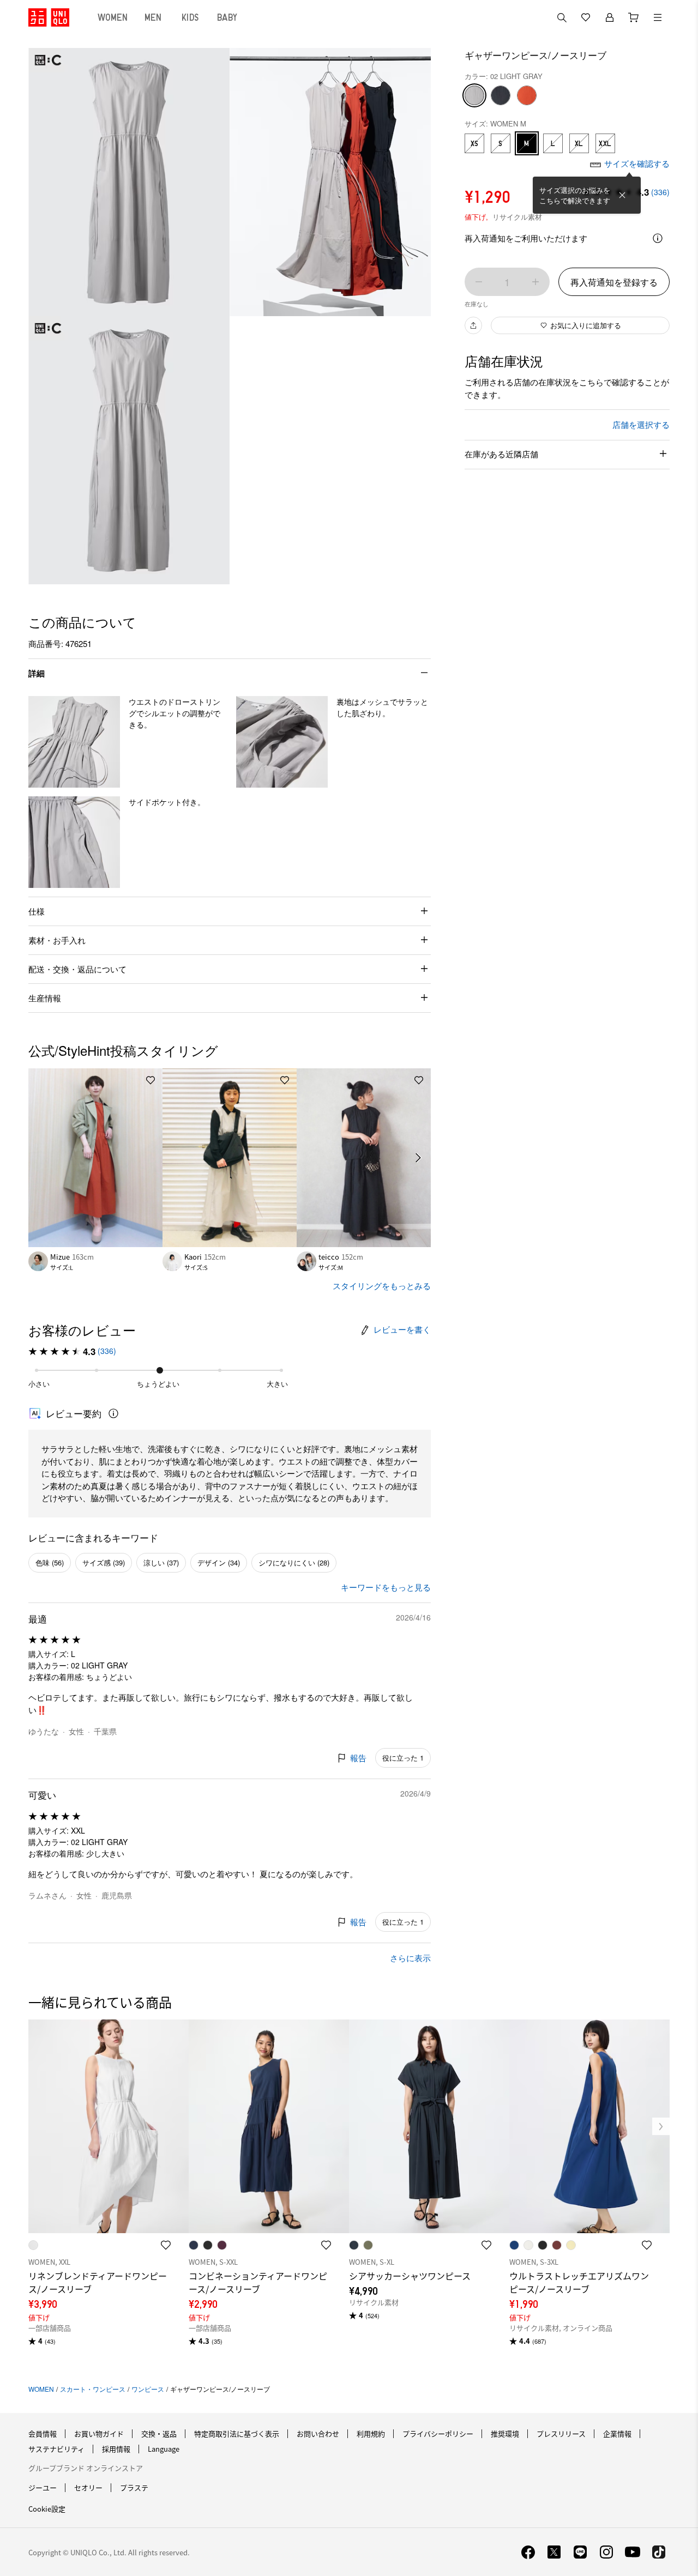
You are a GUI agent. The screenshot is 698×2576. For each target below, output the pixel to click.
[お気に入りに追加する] (151, 1080)
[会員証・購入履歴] (610, 17)
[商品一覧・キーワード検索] (658, 17)
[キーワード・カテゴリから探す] (562, 17)
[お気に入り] (586, 17)
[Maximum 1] (535, 282)
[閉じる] (622, 195)
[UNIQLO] (49, 17)
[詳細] (658, 238)
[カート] (634, 17)
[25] (527, 95)
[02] (474, 95)
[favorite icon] (166, 2245)
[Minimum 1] (479, 282)
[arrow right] (419, 1158)
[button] (74, 742)
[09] (501, 95)
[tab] (113, 17)
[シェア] (473, 325)
